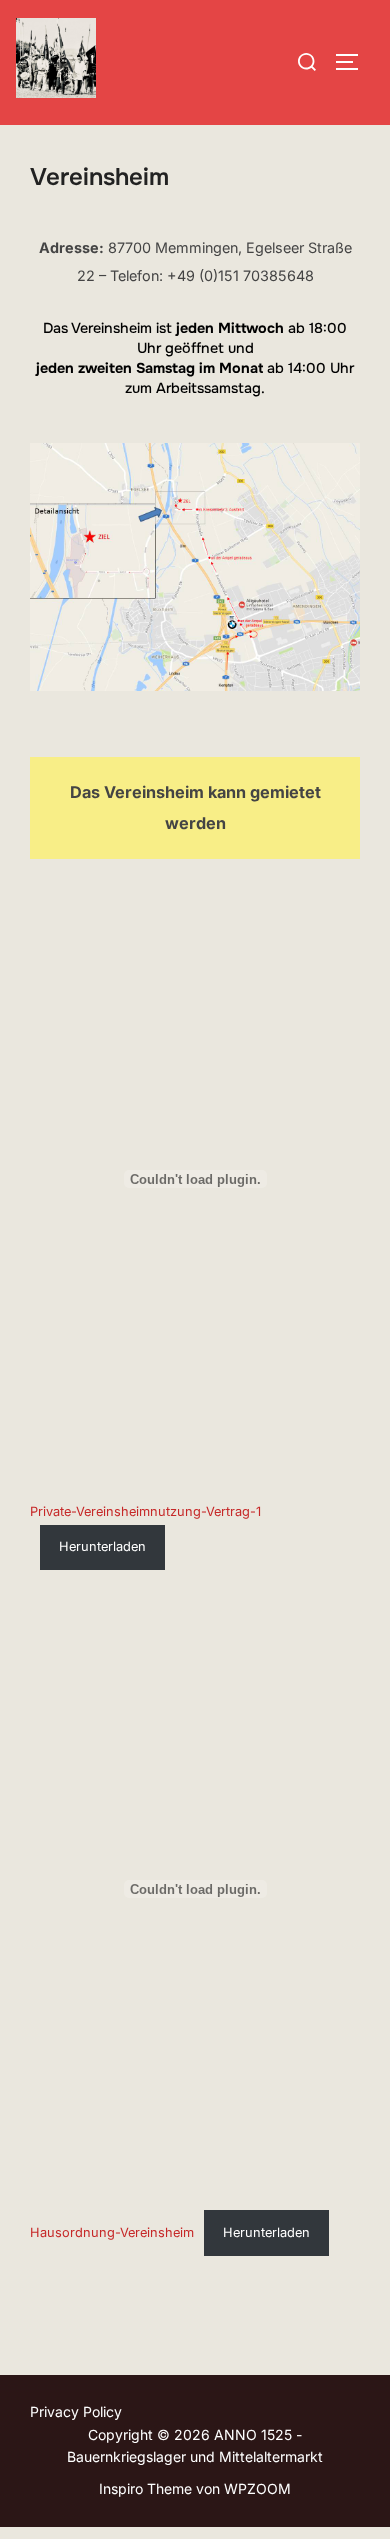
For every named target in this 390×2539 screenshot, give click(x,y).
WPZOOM (257, 2488)
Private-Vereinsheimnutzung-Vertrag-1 (145, 1511)
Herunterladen (102, 1546)
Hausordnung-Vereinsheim (112, 2232)
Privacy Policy (76, 2411)
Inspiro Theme (145, 2488)
